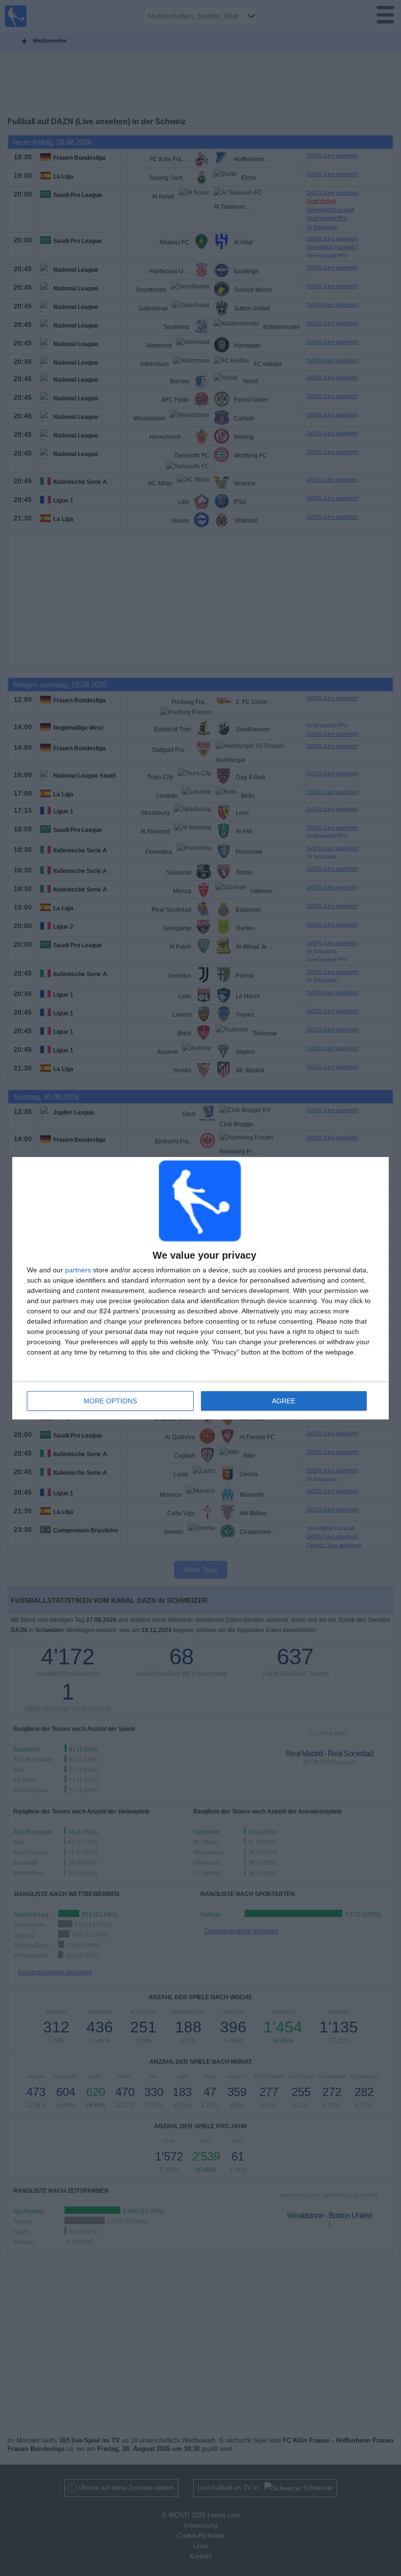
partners (78, 1270)
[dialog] (200, 1288)
